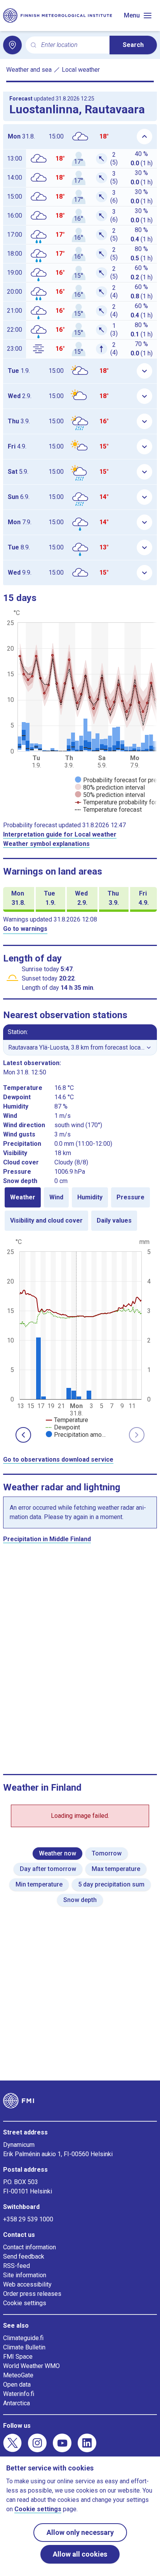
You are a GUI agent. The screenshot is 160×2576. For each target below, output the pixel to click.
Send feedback (24, 2256)
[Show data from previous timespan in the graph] (23, 1435)
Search (133, 45)
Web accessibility (27, 2284)
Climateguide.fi (23, 2338)
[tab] (23, 1197)
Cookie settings (25, 2303)
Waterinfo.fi (19, 2394)
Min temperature (39, 1884)
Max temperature (116, 1869)
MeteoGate (18, 2375)
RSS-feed (17, 2266)
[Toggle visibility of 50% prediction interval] (110, 795)
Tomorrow (107, 1853)
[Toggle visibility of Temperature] (67, 1420)
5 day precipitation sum (111, 1884)
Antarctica (17, 2403)
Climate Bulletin (24, 2347)
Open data (17, 2385)
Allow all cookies (80, 2554)
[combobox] (72, 45)
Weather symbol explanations (46, 844)
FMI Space (18, 2357)
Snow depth (80, 1900)
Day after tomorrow (48, 1869)
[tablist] (80, 1209)
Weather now (57, 1853)
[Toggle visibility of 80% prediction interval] (110, 787)
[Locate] (12, 45)
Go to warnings (25, 929)
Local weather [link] (81, 70)
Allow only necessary (80, 2532)
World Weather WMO (31, 2366)
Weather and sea (29, 70)
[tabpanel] (80, 1337)
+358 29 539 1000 (28, 2219)
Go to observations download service (58, 1460)
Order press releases (32, 2294)
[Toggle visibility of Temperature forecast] (108, 810)
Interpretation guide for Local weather (60, 834)
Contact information (30, 2247)
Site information (25, 2275)
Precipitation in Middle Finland (47, 1539)
